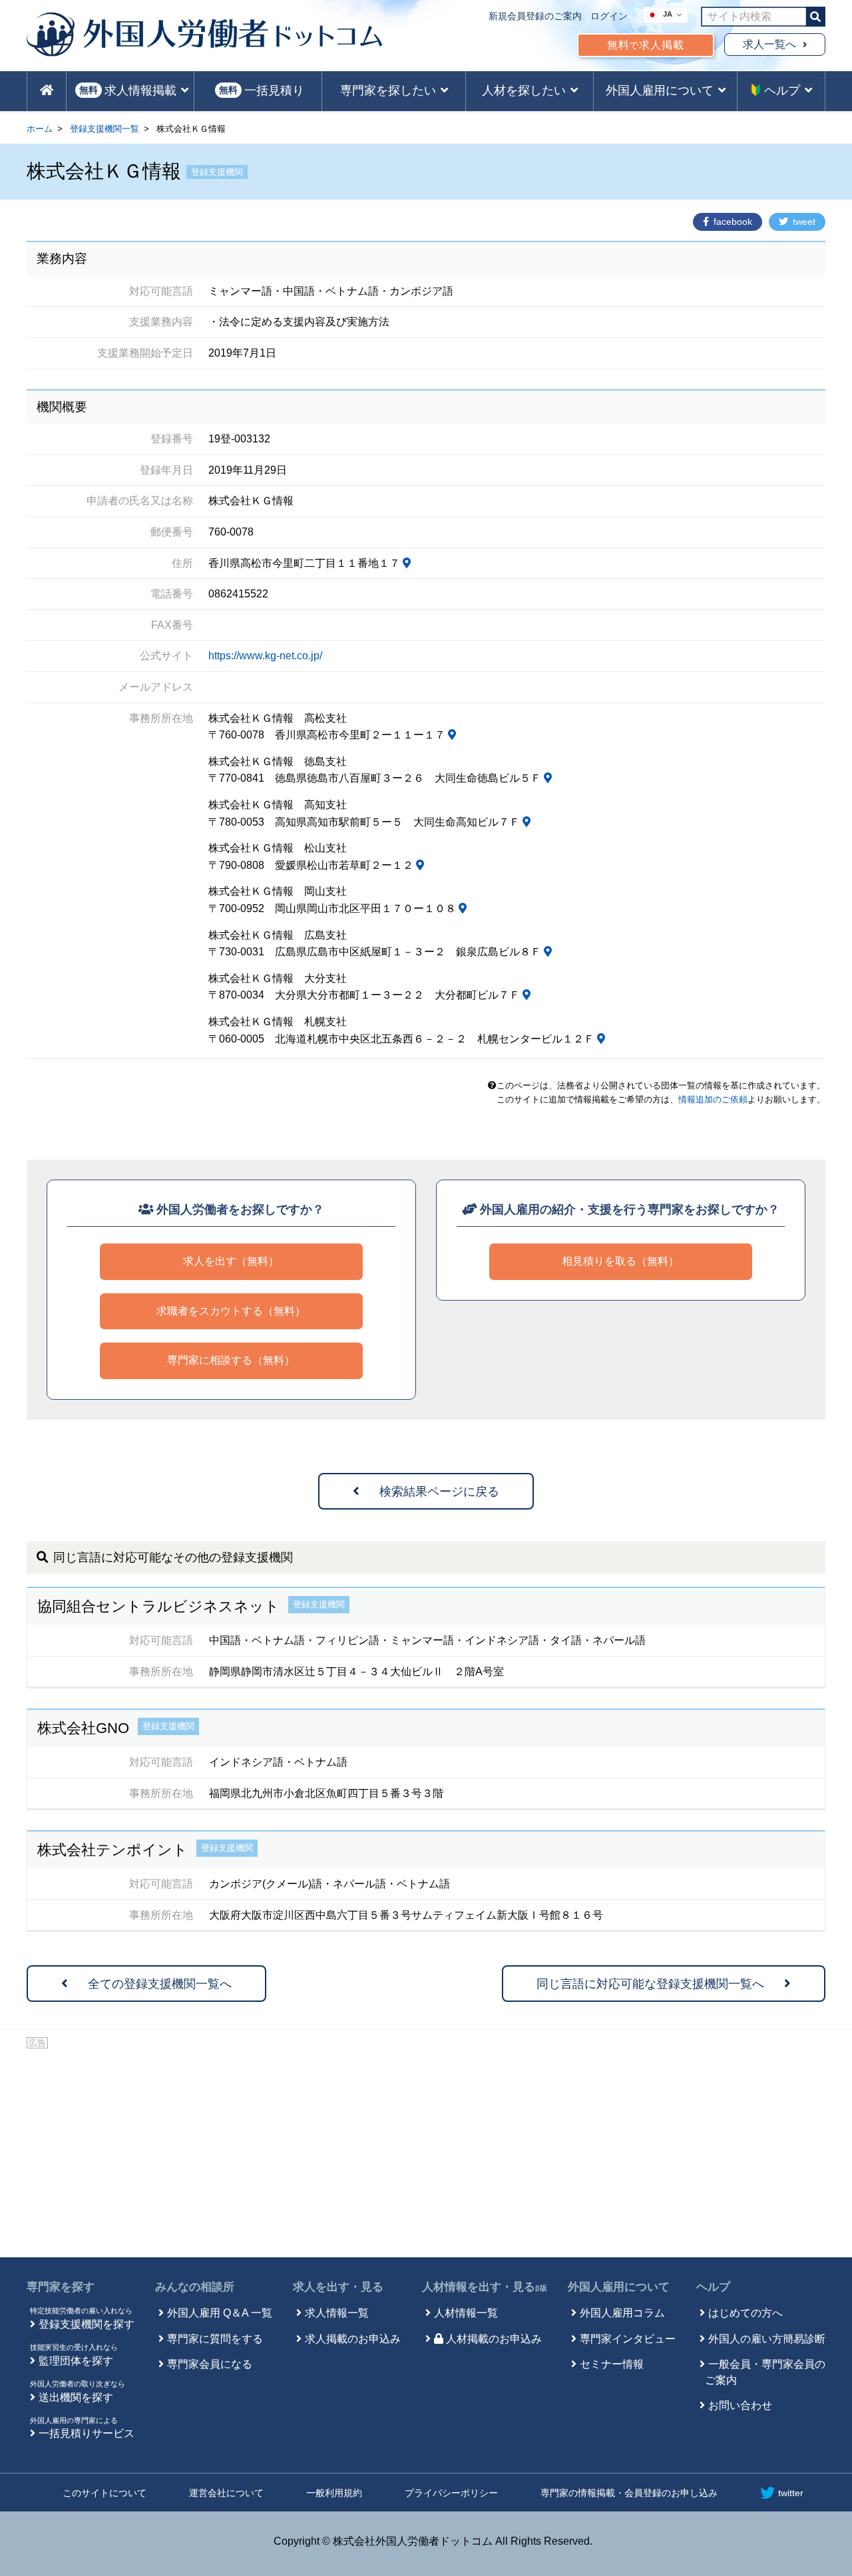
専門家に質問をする (215, 2339)
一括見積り (262, 90)
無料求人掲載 (646, 45)
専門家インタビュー (628, 2339)
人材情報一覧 (466, 2313)
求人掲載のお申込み (353, 2339)
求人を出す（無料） (231, 1261)
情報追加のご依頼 (713, 1099)
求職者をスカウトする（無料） (231, 1311)
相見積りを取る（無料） (620, 1261)
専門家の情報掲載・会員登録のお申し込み (629, 2493)
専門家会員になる (210, 2364)
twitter (791, 2493)
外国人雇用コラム (622, 2313)
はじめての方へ (745, 2313)
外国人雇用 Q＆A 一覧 (220, 2313)
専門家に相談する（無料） (231, 1360)
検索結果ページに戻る (439, 1492)
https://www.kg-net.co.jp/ (265, 656)
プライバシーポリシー (451, 2493)
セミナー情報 (612, 2364)
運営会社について (226, 2493)
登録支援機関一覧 (105, 129)
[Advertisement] (426, 2151)
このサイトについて (105, 2493)
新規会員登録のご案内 (535, 16)
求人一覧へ (769, 44)
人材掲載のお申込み (494, 2339)
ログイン (609, 16)
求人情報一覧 (337, 2313)
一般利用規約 (334, 2493)
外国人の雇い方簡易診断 (767, 2339)
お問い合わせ (740, 2405)
